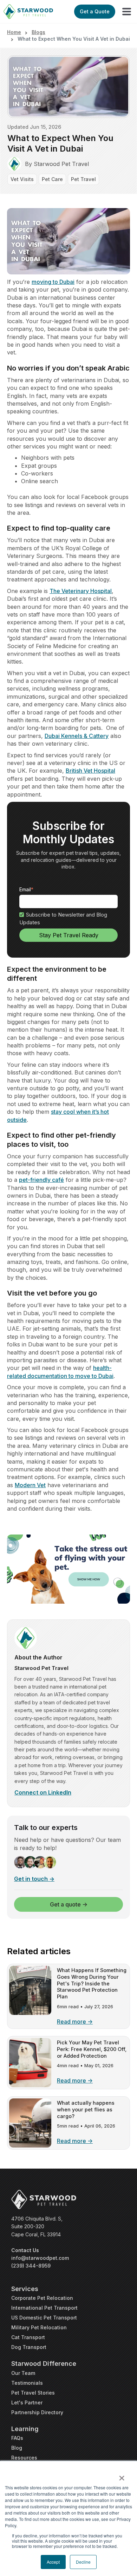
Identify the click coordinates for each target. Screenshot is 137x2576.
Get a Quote (95, 11)
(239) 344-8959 (31, 2266)
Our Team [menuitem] (23, 2373)
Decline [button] (83, 2562)
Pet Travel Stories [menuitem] (33, 2393)
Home (14, 32)
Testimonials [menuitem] (27, 2383)
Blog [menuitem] (17, 2448)
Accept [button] (53, 2562)
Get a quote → (69, 1904)
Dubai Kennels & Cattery (77, 736)
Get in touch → (34, 1879)
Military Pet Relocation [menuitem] (39, 2327)
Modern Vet (30, 1485)
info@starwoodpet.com (40, 2258)
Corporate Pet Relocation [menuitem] (42, 2298)
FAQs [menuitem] (17, 2438)
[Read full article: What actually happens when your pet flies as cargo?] (30, 2145)
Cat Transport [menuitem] (28, 2337)
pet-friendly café (41, 1180)
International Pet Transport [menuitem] (44, 2308)
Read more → (75, 2022)
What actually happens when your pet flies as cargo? (86, 2109)
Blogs (38, 32)
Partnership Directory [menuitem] (37, 2412)
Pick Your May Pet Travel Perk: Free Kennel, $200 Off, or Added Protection (92, 2049)
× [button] (122, 2476)
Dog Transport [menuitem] (29, 2347)
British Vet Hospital (90, 771)
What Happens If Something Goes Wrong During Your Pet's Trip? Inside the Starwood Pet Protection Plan (92, 1983)
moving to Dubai (53, 282)
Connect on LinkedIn (43, 1792)
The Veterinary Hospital (81, 591)
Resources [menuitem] (24, 2458)
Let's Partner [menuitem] (27, 2402)
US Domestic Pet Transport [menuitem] (44, 2318)
